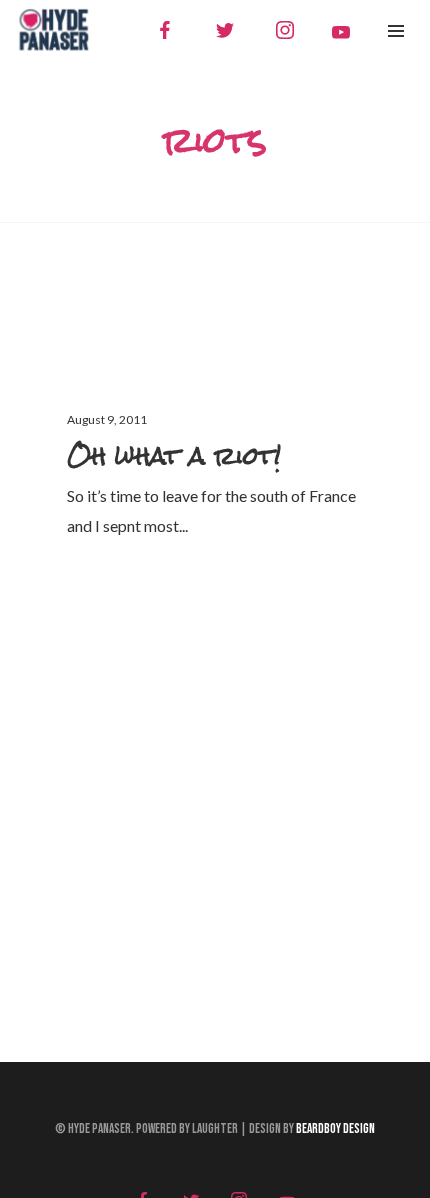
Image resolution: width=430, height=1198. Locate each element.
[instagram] (285, 30)
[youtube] (341, 32)
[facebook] (165, 30)
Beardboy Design (335, 1129)
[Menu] (396, 30)
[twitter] (225, 30)
